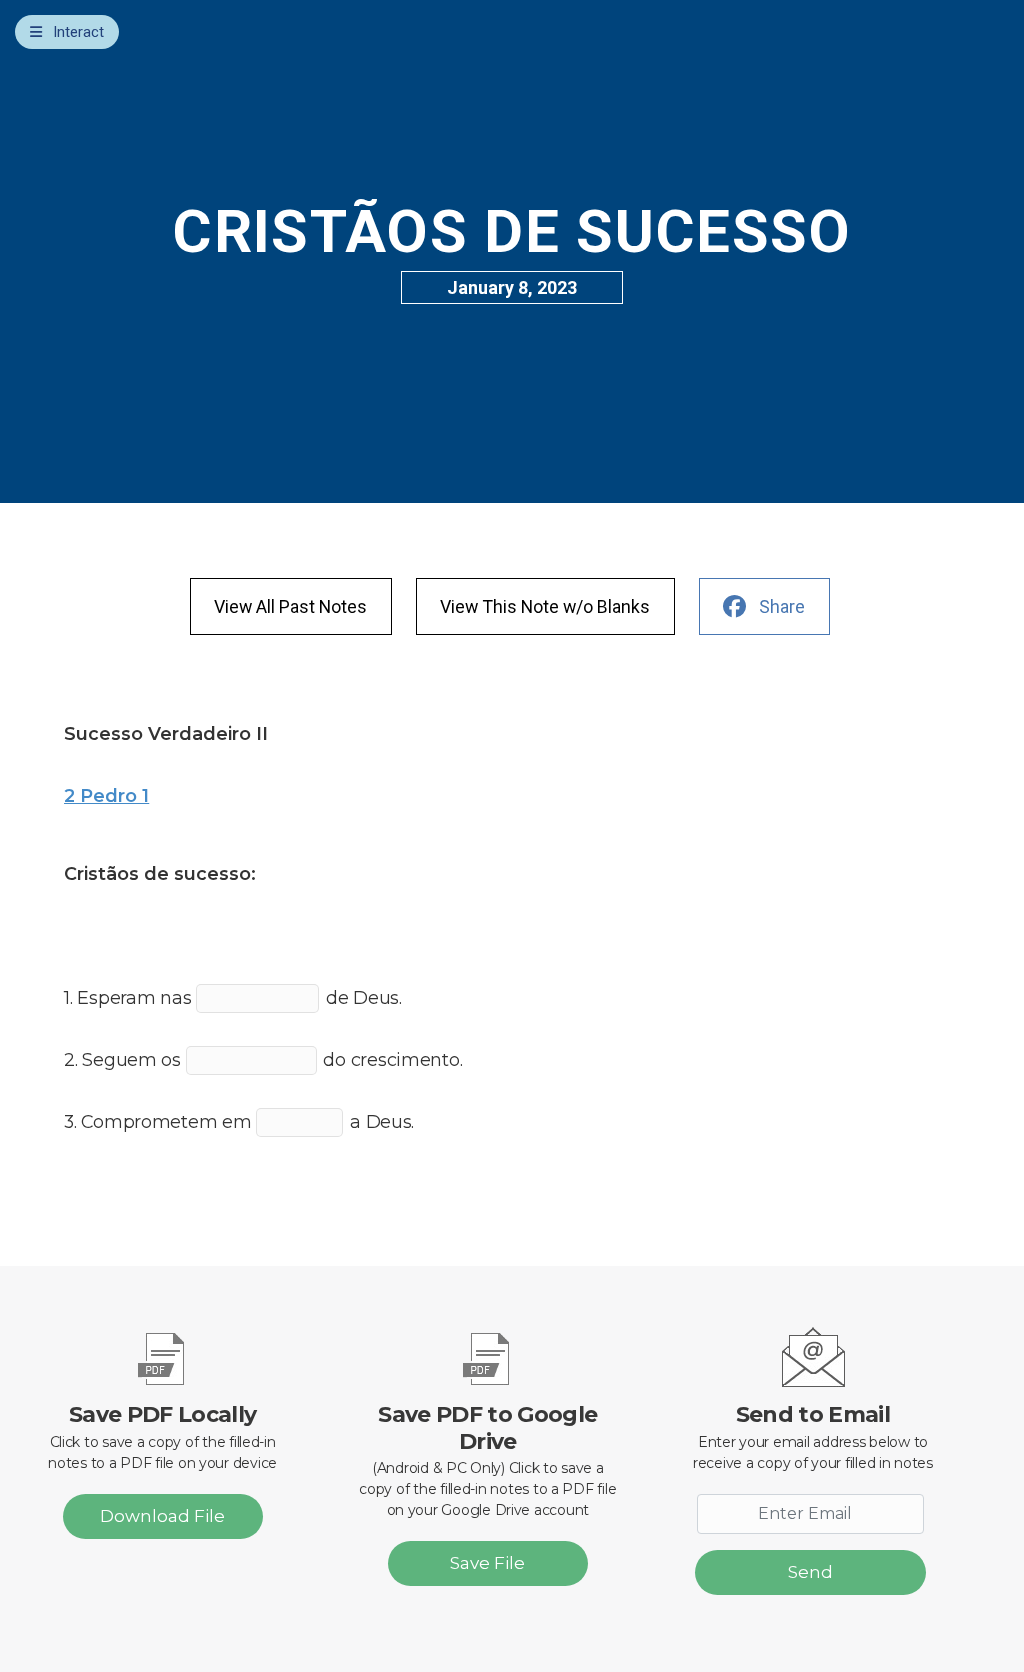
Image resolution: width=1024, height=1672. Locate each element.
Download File (162, 1516)
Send (810, 1572)
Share (782, 606)
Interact (78, 32)
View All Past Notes (290, 606)
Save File (487, 1563)
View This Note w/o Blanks (545, 606)
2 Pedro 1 (106, 795)
